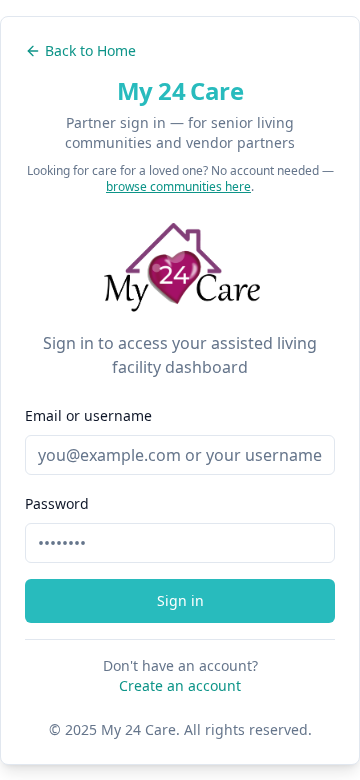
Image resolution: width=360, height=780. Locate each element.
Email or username (88, 415)
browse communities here (178, 186)
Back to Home (90, 50)
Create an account (180, 685)
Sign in (180, 600)
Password (57, 503)
